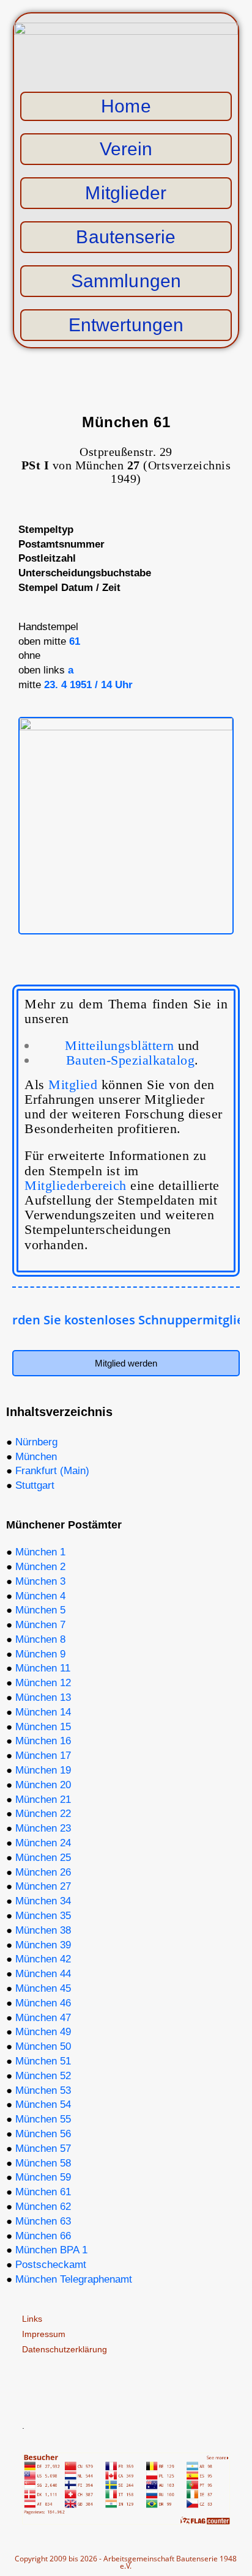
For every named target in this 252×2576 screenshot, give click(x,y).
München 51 (43, 2061)
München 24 (43, 1843)
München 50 (43, 2046)
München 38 (43, 1930)
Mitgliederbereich (76, 1185)
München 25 (43, 1858)
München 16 (43, 1741)
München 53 (43, 2090)
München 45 (43, 1988)
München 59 (43, 2177)
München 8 (40, 1639)
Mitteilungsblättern (132, 1045)
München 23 (43, 1828)
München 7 (40, 1625)
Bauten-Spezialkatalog (131, 1060)
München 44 (43, 1974)
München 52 (43, 2076)
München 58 (43, 2163)
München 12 (43, 1683)
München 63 (43, 2221)
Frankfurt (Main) (52, 1471)
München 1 (40, 1552)
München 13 (43, 1697)
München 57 (43, 2149)
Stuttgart (35, 1485)
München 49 (43, 2032)
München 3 (40, 1581)
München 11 (43, 1668)
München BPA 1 (51, 2250)
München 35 (43, 1916)
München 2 (40, 1567)
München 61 (43, 2192)
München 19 (43, 1770)
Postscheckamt (51, 2265)
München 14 (43, 1712)
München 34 (43, 1901)
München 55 (43, 2119)
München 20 (43, 1785)
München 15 (43, 1727)
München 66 (43, 2236)
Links (32, 2319)
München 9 (40, 1654)
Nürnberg (36, 1442)
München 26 (43, 1872)
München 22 (43, 1814)
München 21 (43, 1800)
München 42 (43, 1959)
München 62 (43, 2207)
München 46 (43, 2003)
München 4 (40, 1596)
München (36, 1457)
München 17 (43, 1756)
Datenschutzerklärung (65, 2349)
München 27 (43, 1886)
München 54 (43, 2104)
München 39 (43, 1945)
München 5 (40, 1610)
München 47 (43, 2018)
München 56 (43, 2134)
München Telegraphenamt (74, 2279)
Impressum (44, 2334)
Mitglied (73, 1084)
